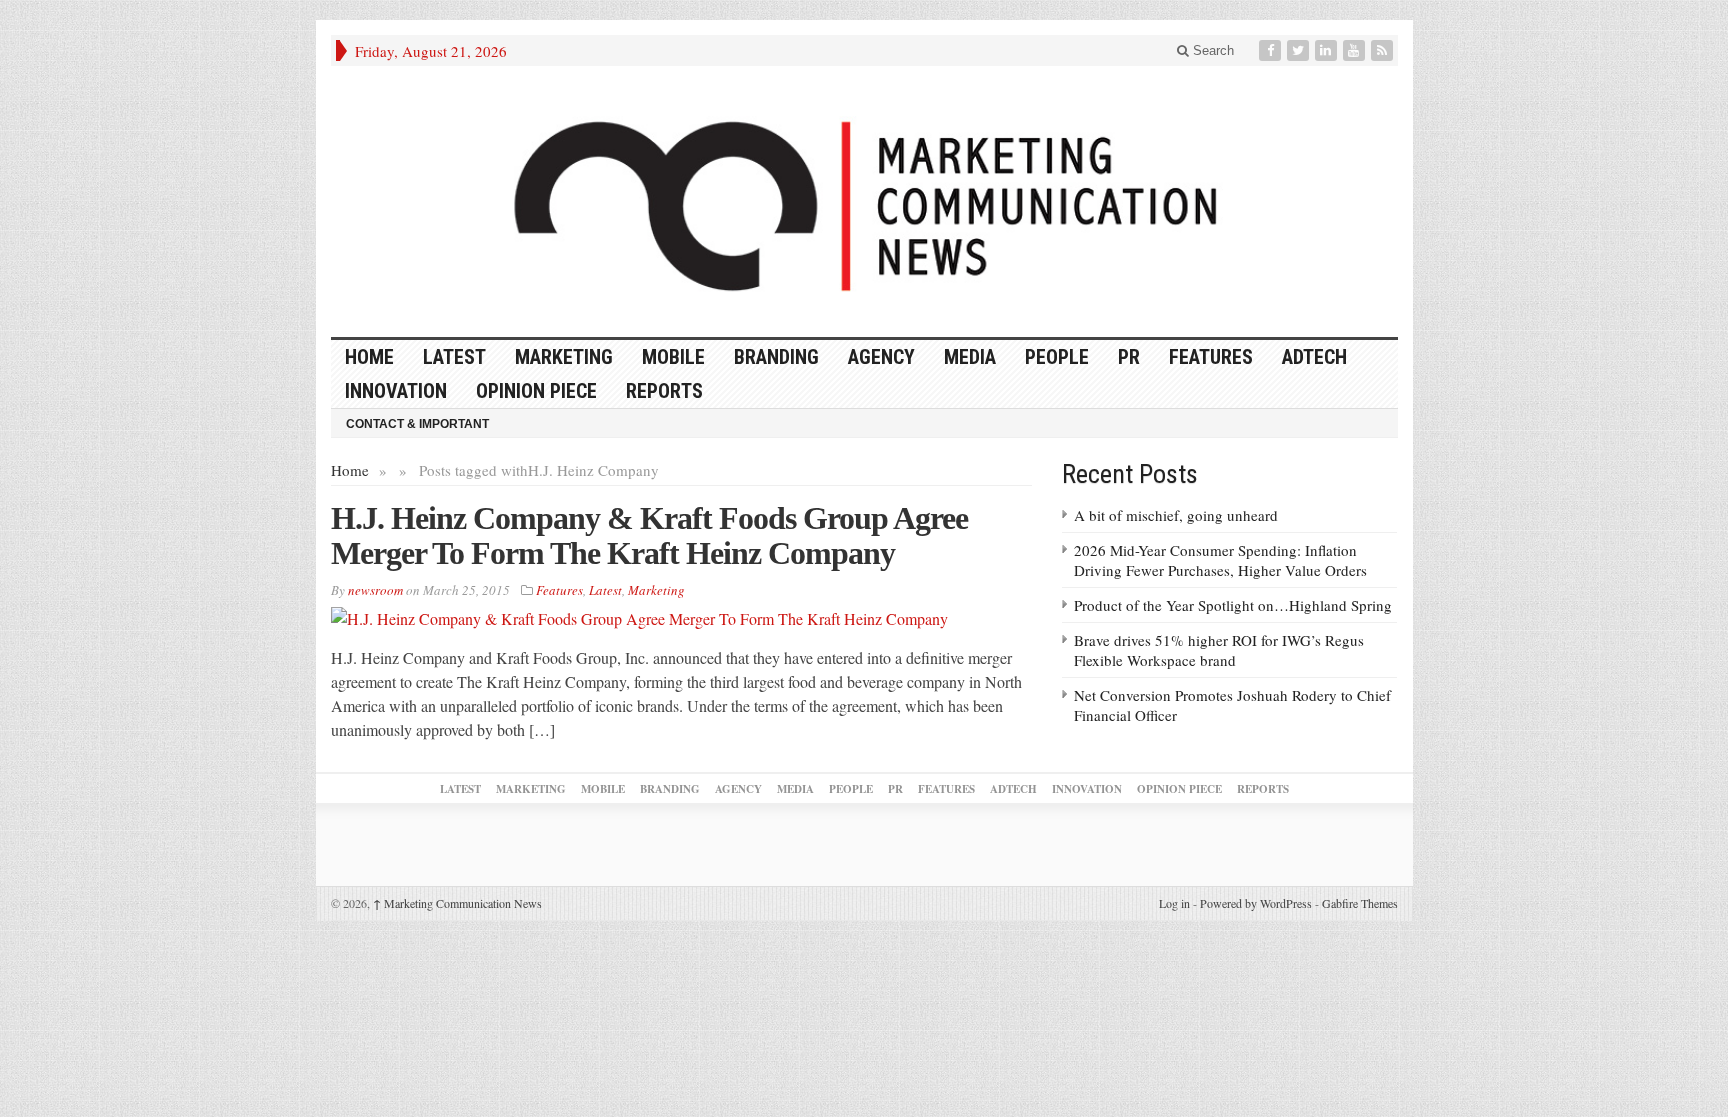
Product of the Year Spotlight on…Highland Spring (1233, 605)
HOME (369, 357)
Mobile (673, 357)
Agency (881, 357)
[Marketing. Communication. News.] (864, 201)
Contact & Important (417, 424)
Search (1211, 50)
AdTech (1314, 357)
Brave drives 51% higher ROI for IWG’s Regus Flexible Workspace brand (1219, 650)
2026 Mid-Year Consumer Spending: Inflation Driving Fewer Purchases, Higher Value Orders (1220, 560)
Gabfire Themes (1360, 903)
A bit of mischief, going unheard (1176, 515)
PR (1129, 357)
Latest (454, 357)
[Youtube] (1356, 50)
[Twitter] (1300, 50)
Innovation (396, 391)
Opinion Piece (536, 391)
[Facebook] (1272, 50)
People (1057, 357)
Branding (776, 357)
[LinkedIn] (1328, 50)
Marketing (564, 357)
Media (970, 357)
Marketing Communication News (457, 903)
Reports (664, 391)
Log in (1174, 903)
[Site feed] (1384, 50)
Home (350, 470)
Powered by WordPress (1256, 903)
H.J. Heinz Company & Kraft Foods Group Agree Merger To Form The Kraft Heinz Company (649, 535)
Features (1211, 357)
